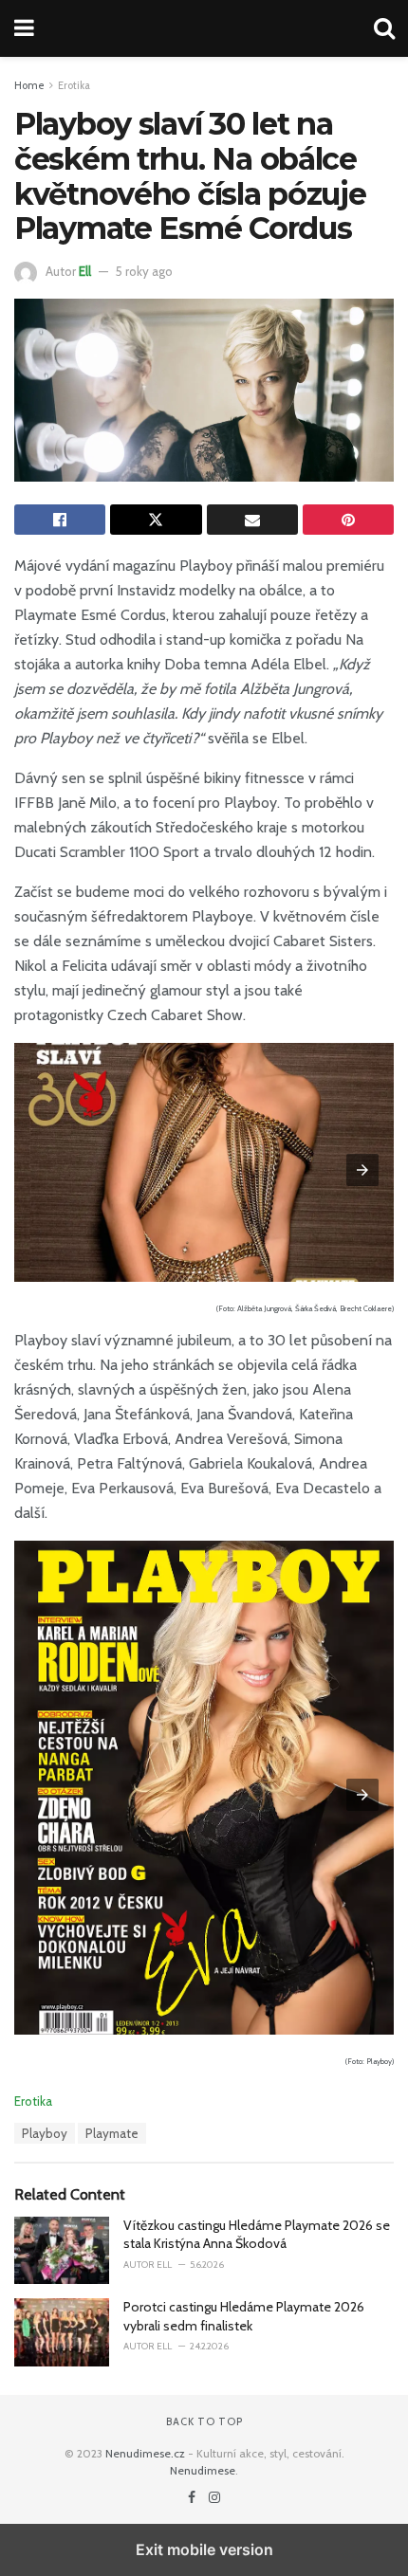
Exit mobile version (204, 2549)
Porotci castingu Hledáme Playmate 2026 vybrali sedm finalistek (244, 2316)
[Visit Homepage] (204, 28)
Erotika (74, 85)
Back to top (204, 2421)
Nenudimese (203, 2470)
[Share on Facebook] (60, 520)
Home (29, 85)
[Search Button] (384, 28)
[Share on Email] (252, 520)
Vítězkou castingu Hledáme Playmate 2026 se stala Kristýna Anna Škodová (257, 2235)
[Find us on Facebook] (193, 2497)
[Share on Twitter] (156, 520)
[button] (362, 1170)
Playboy (45, 2133)
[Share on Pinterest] (348, 520)
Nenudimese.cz (145, 2453)
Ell (85, 271)
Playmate (112, 2133)
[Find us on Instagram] (214, 2497)
